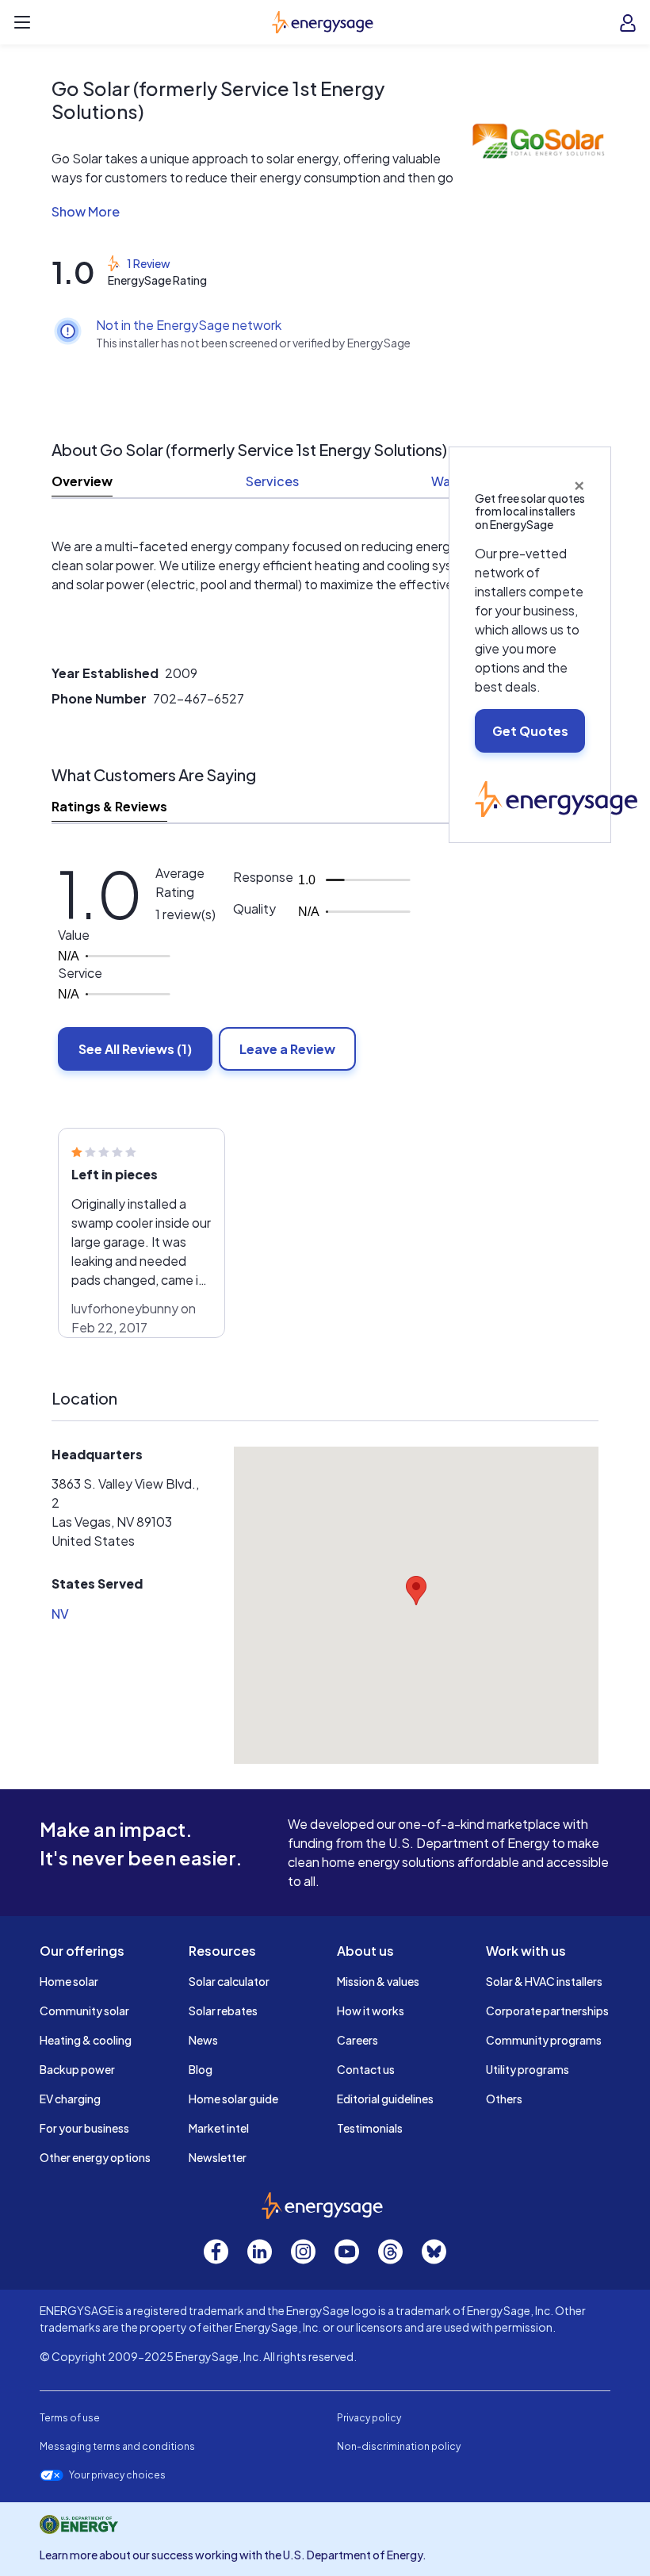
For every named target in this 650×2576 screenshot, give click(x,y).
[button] (254, 212)
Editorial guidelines (385, 2099)
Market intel (219, 2128)
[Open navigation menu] (22, 22)
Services (272, 481)
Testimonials (370, 2128)
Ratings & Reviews (109, 806)
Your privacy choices (117, 2475)
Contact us (366, 2069)
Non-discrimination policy (399, 2446)
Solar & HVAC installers (544, 1981)
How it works (371, 2011)
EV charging (70, 2099)
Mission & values (378, 1981)
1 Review (149, 263)
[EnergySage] (556, 797)
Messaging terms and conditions (117, 2446)
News (203, 2040)
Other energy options (95, 2157)
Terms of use (70, 2418)
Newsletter (218, 2157)
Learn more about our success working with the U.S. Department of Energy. (233, 2555)
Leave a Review (287, 1049)
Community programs (544, 2040)
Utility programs (528, 2069)
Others (504, 2099)
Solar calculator (229, 1981)
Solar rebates (223, 2011)
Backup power (77, 2069)
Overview (82, 481)
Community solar (84, 2011)
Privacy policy (369, 2418)
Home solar (69, 1981)
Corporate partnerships (547, 2011)
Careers (357, 2040)
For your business (84, 2128)
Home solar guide (233, 2099)
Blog (201, 2069)
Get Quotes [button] (530, 731)
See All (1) (135, 1049)
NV (60, 1614)
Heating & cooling (86, 2040)
